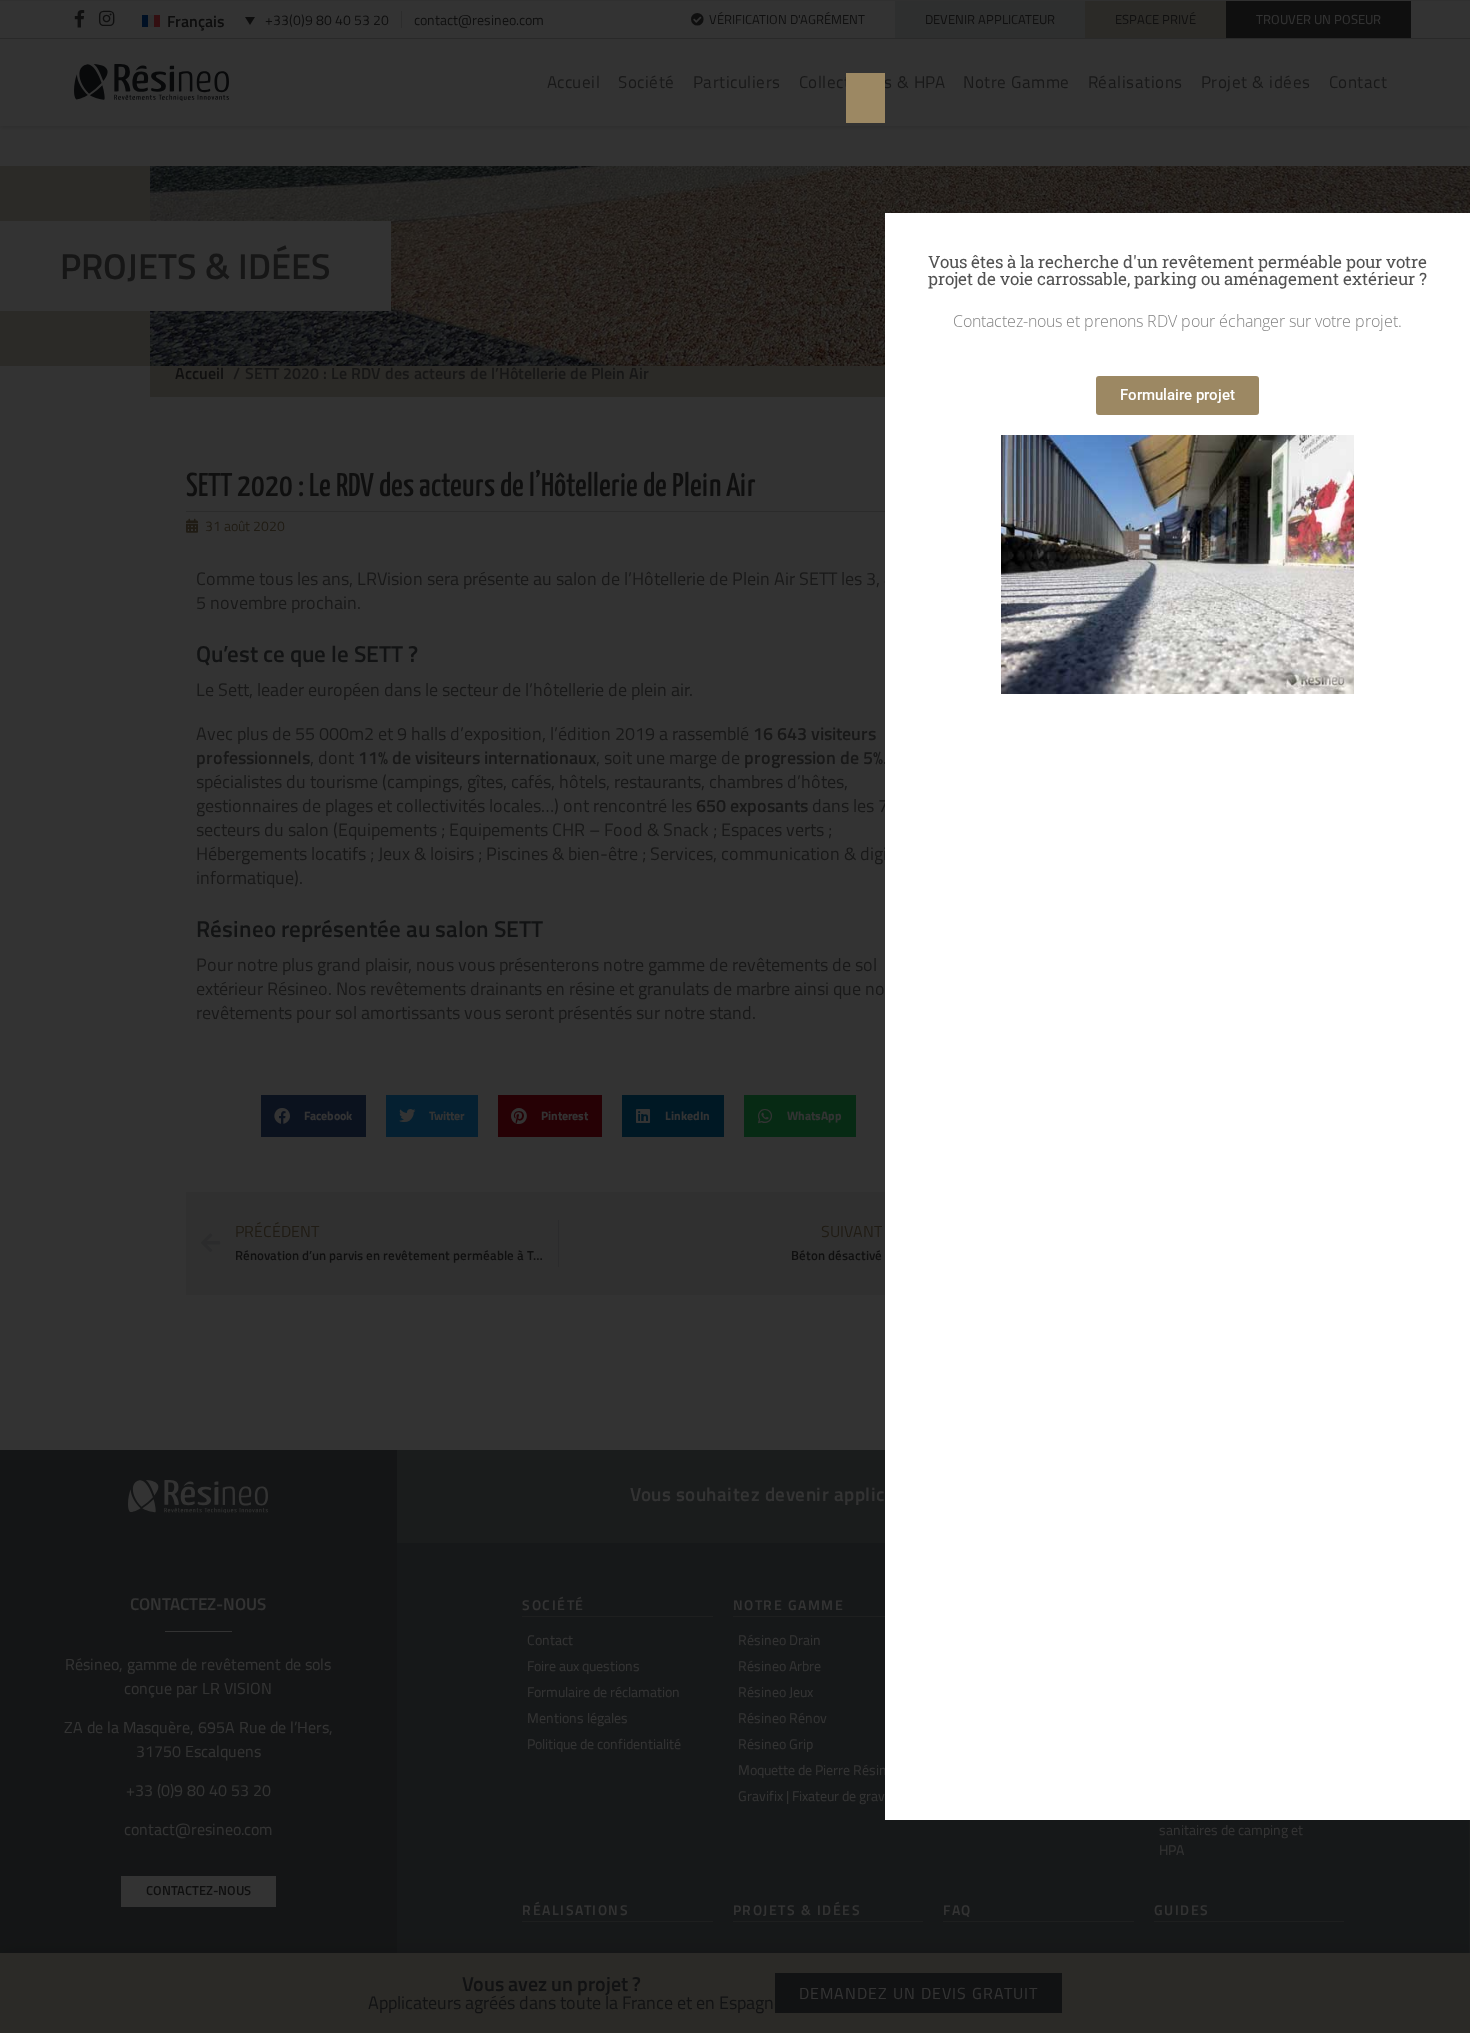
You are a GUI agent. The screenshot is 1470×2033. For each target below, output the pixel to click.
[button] (865, 98)
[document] (735, 1016)
